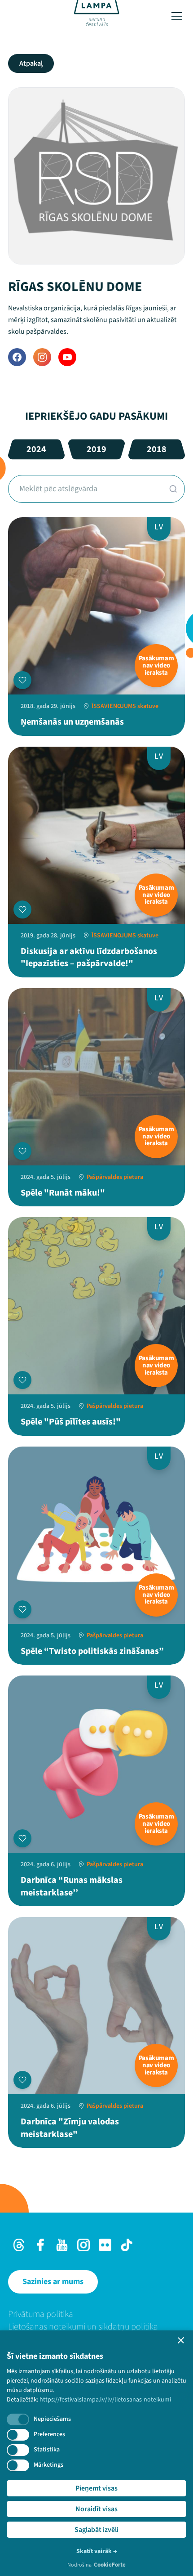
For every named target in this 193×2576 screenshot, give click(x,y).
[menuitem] (96, 2314)
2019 (96, 449)
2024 (36, 449)
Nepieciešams (52, 2419)
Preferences (49, 2434)
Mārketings (48, 2465)
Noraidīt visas (96, 2509)
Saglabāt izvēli (96, 2530)
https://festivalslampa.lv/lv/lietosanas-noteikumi (105, 2400)
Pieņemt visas (96, 2488)
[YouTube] (67, 357)
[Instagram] (42, 357)
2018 (157, 449)
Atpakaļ (31, 63)
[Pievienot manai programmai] (22, 680)
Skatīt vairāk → (97, 2551)
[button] (181, 2340)
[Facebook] (17, 357)
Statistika (47, 2450)
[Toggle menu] (177, 16)
